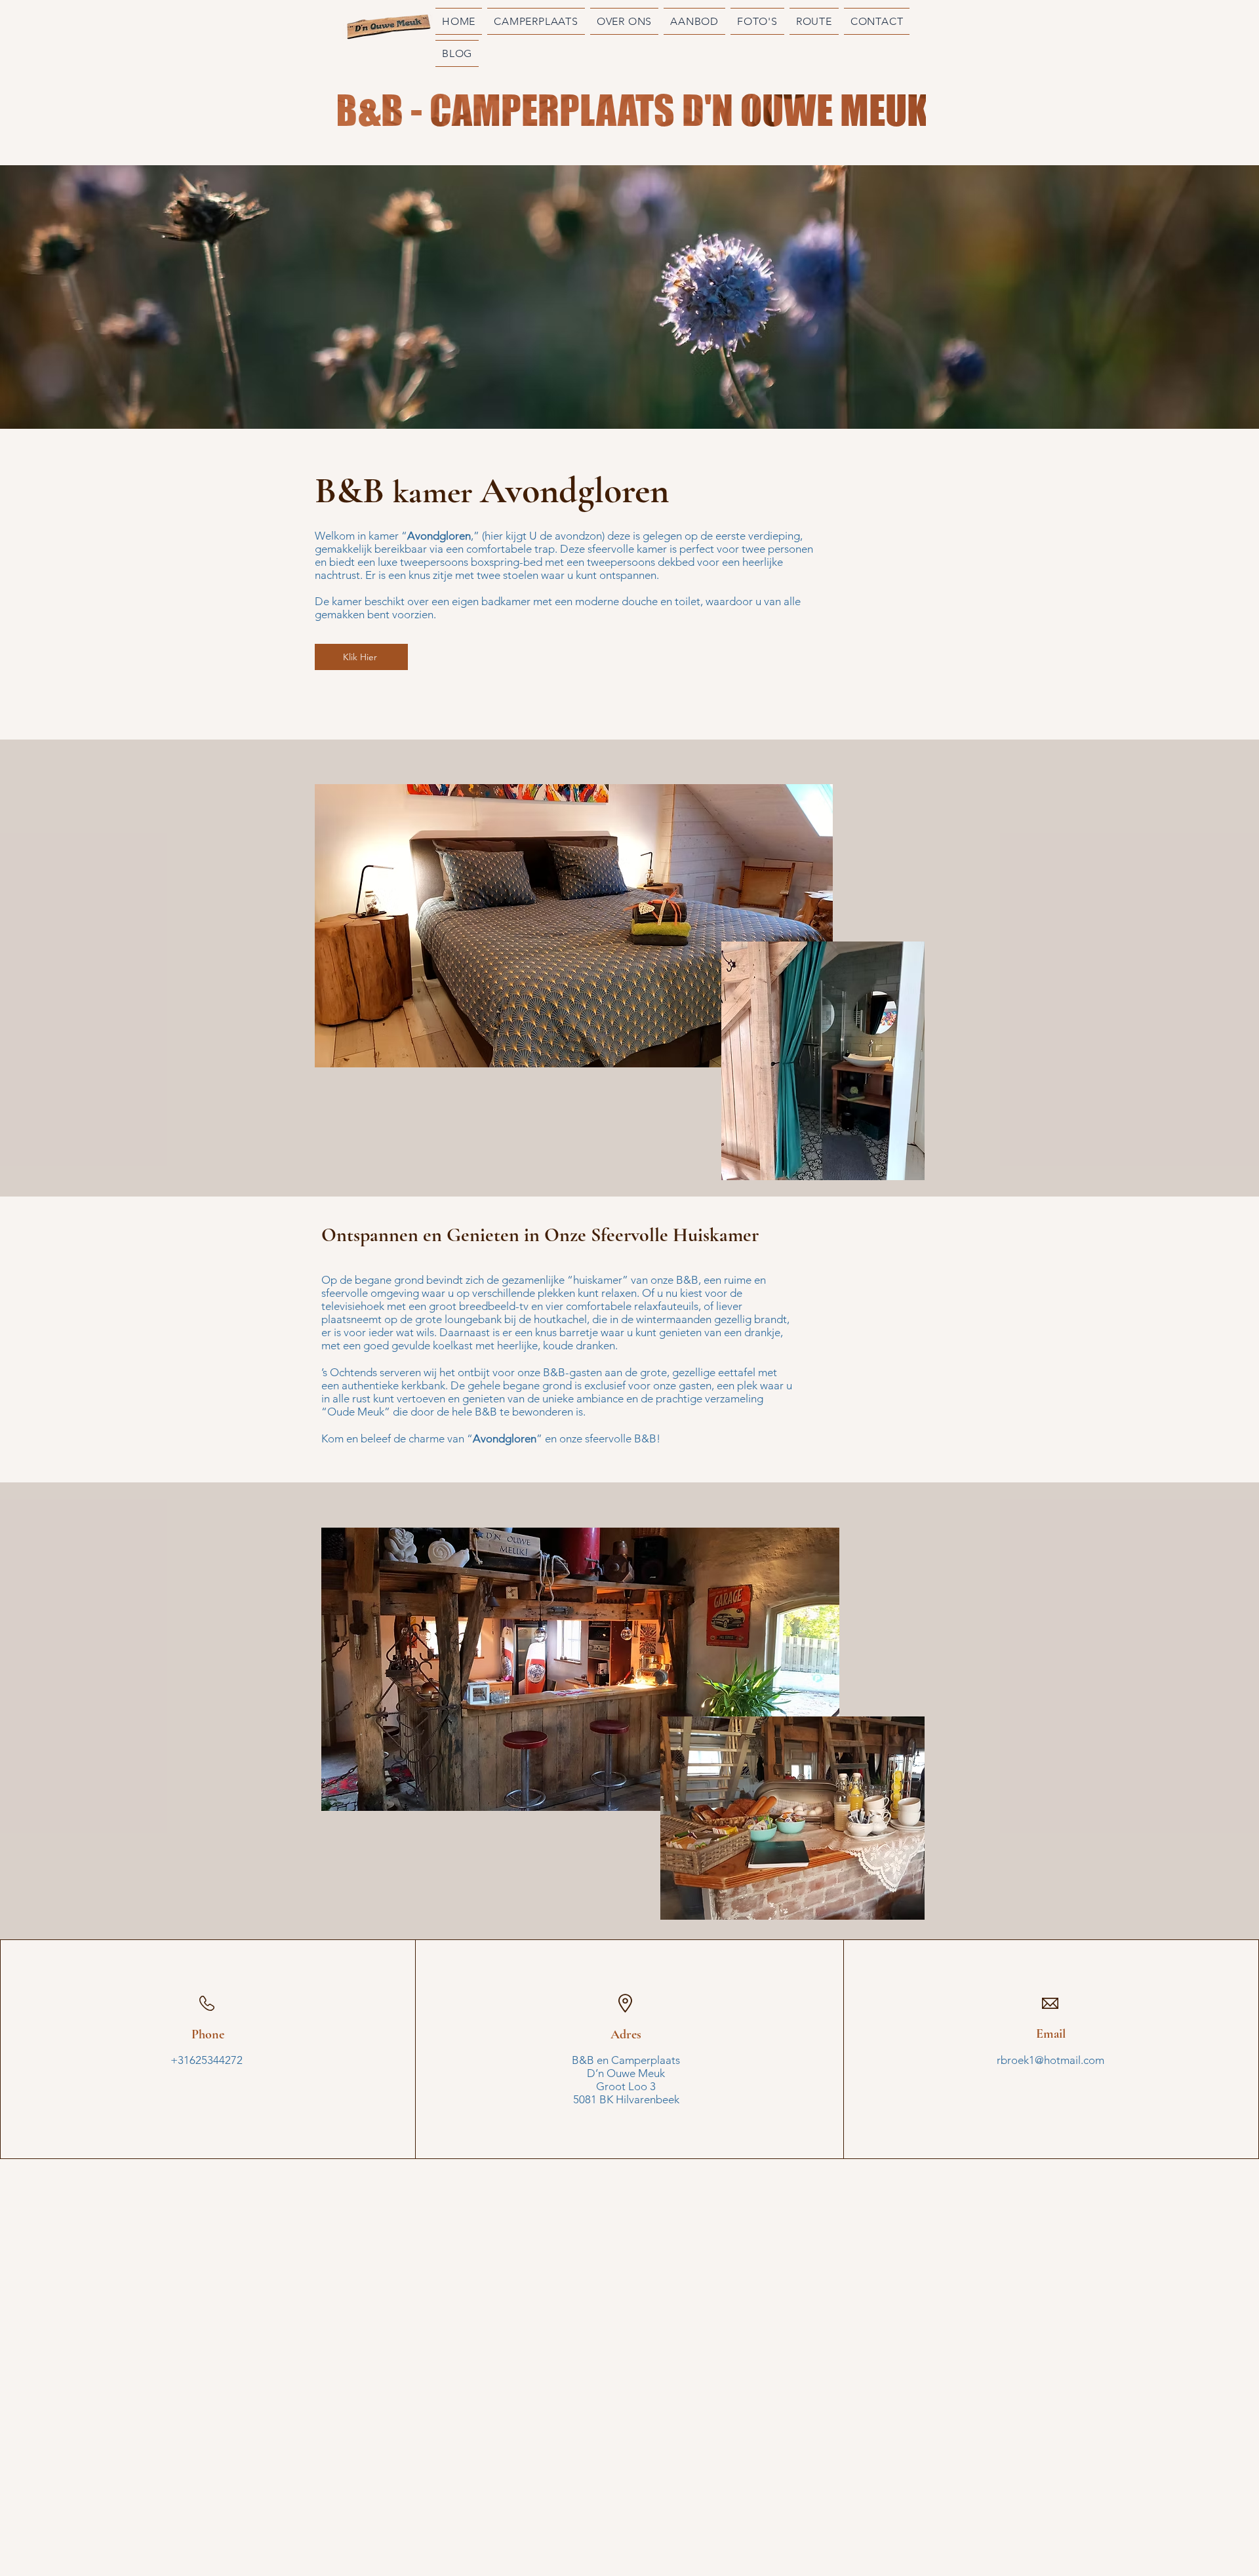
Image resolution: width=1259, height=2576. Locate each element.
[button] (694, 21)
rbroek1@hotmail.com (1050, 2060)
